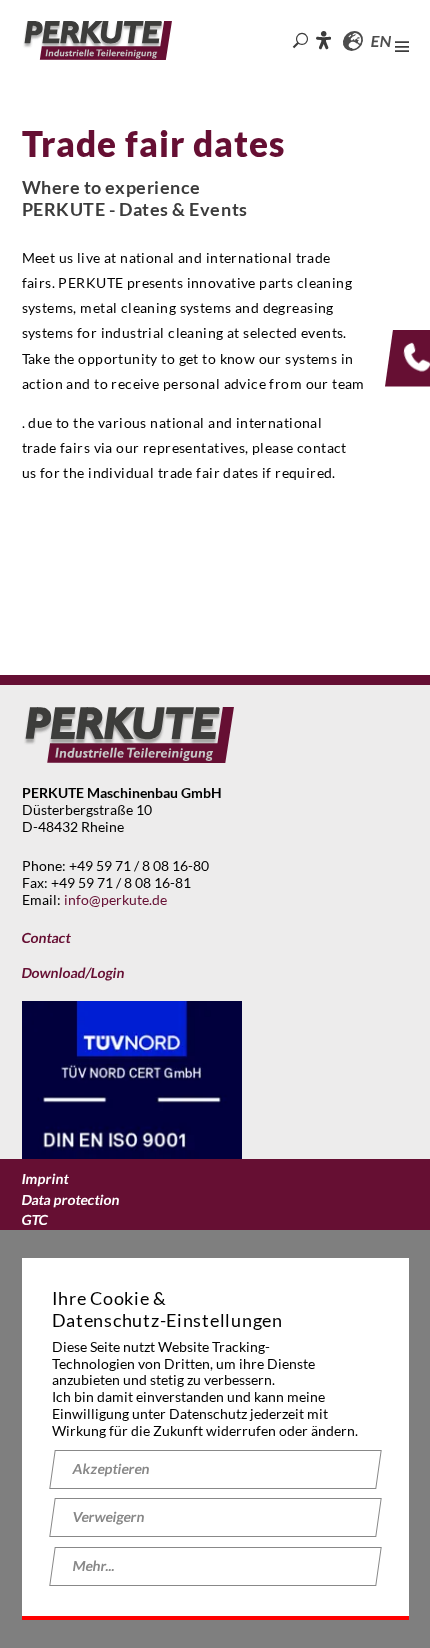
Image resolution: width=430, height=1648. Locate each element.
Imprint (44, 1179)
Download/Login (72, 973)
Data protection (70, 1200)
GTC (34, 1220)
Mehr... (93, 1565)
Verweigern (108, 1516)
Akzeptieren (110, 1468)
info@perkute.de (115, 899)
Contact (45, 938)
